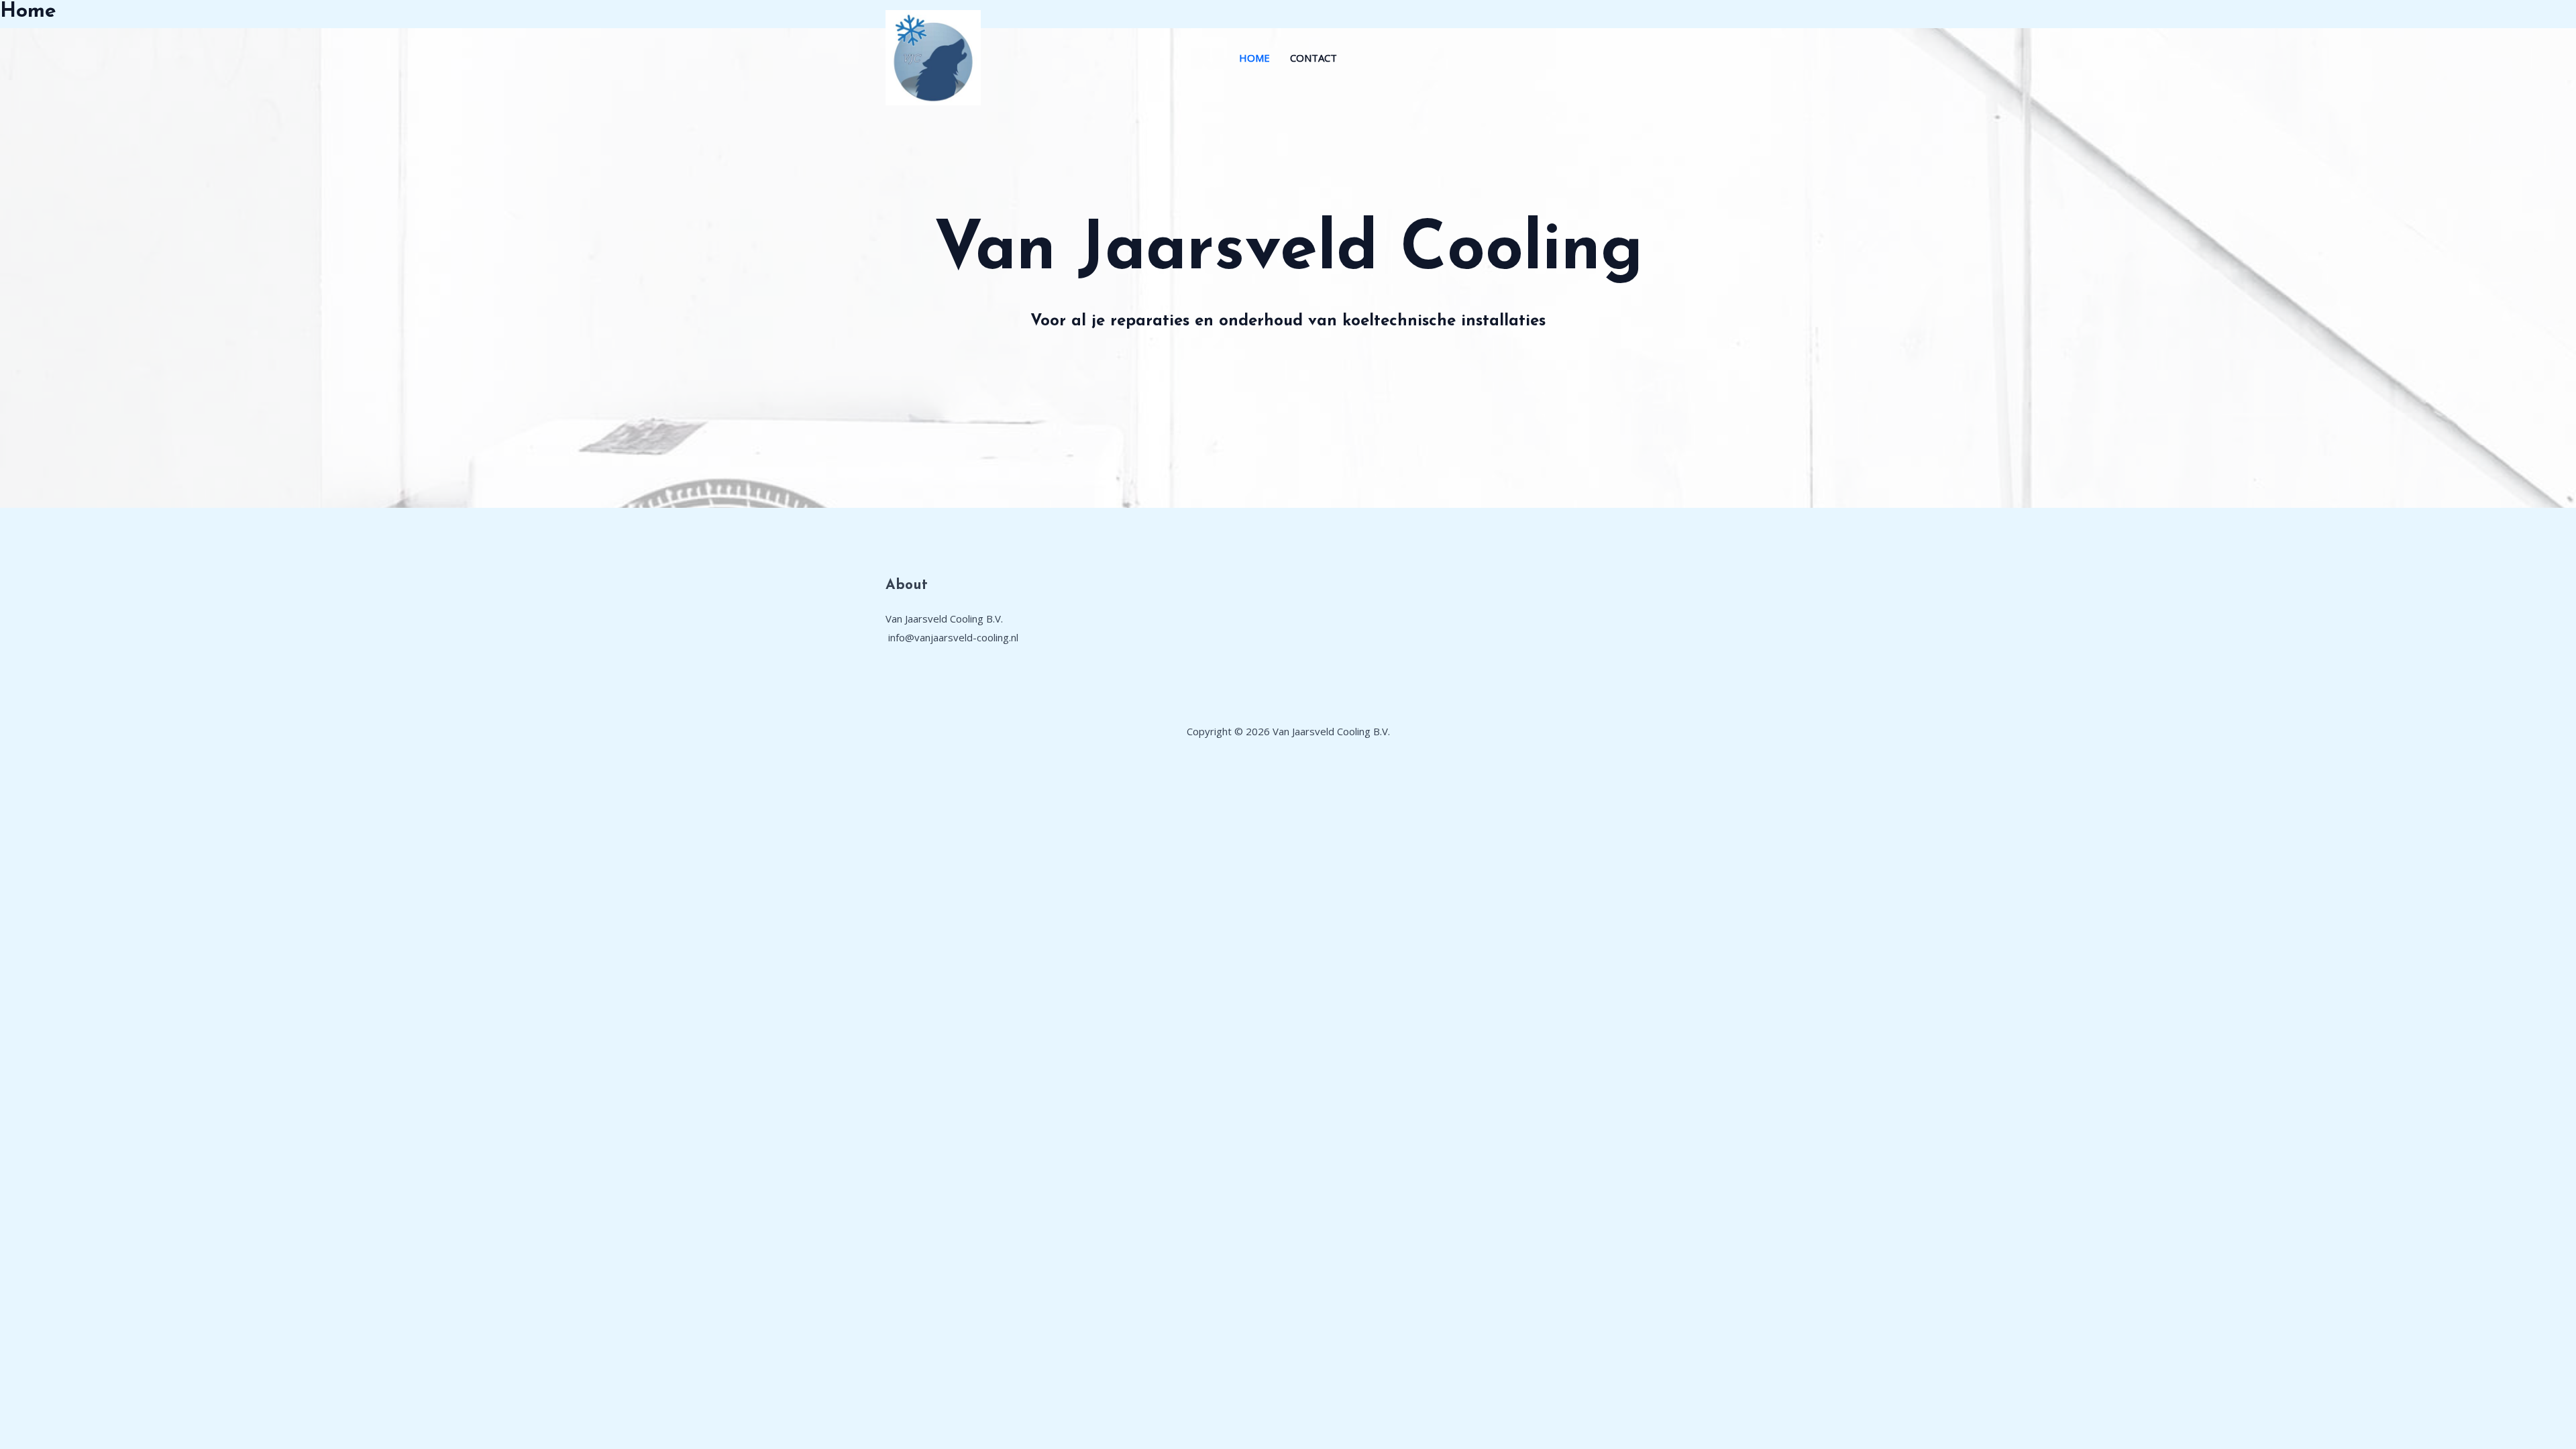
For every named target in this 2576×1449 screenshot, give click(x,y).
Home (1254, 58)
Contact (1313, 58)
